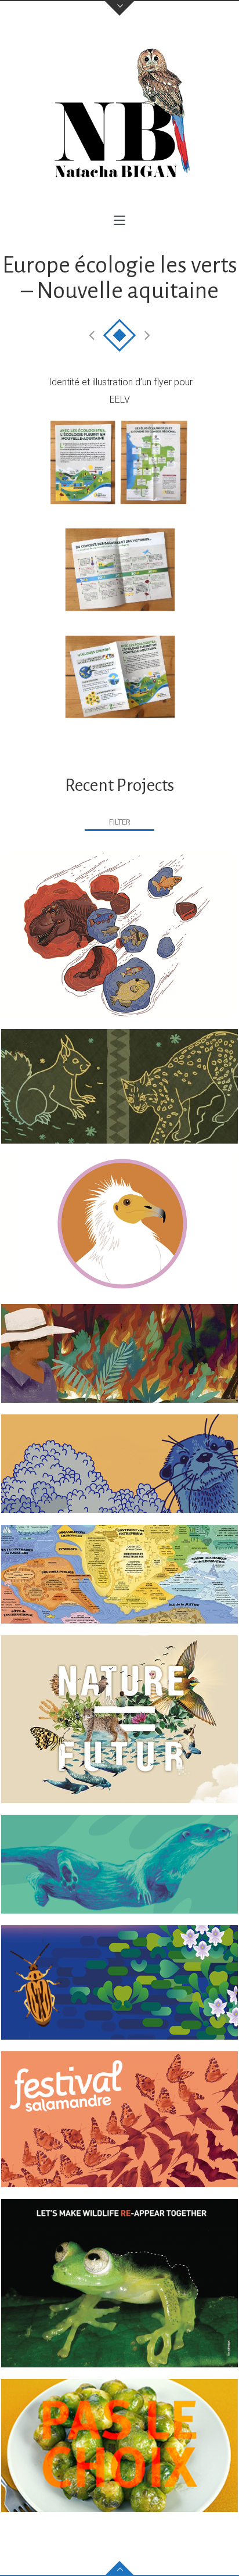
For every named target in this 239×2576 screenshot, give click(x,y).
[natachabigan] (119, 116)
